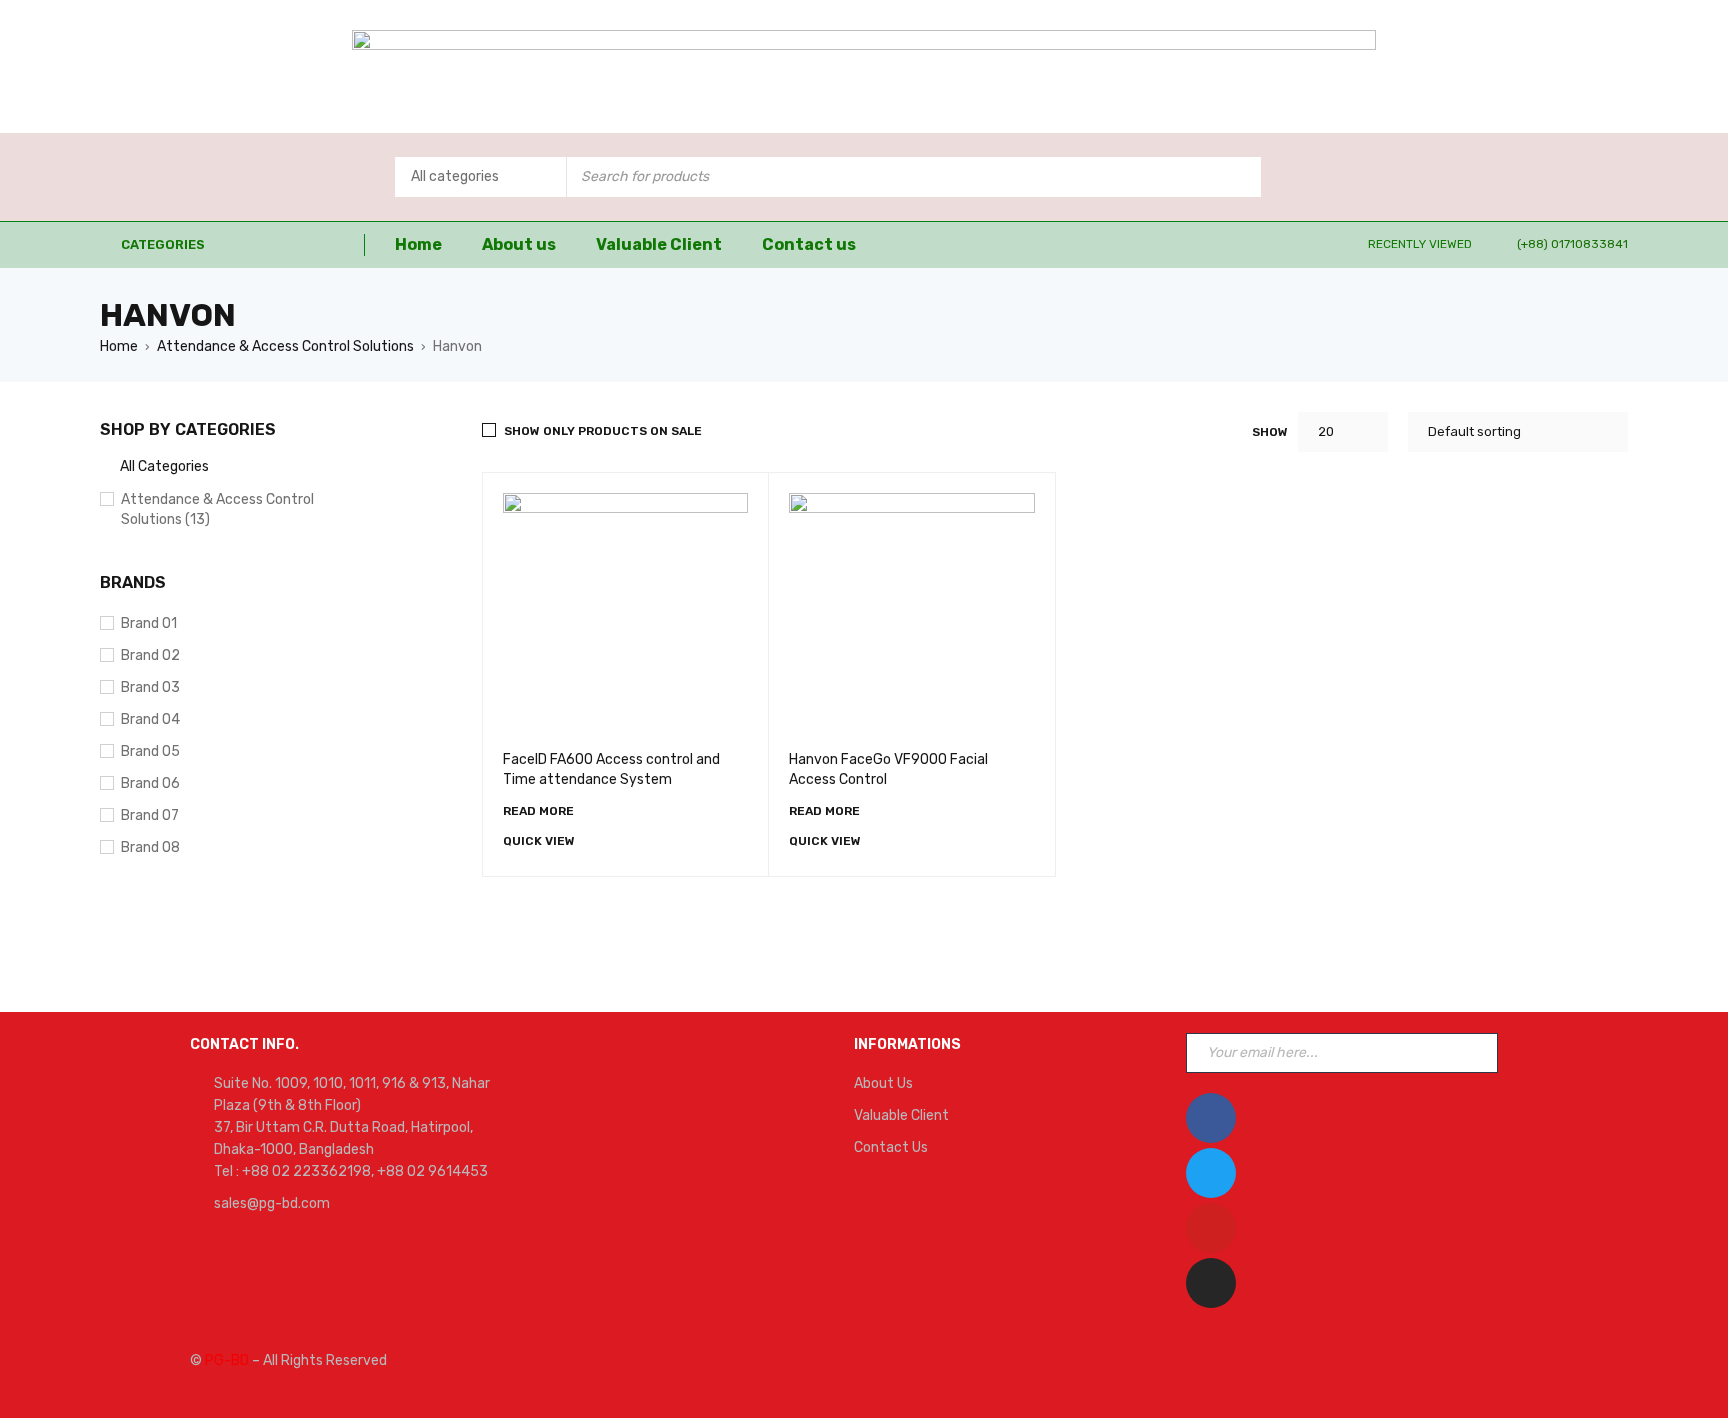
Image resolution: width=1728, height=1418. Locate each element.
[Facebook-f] (1211, 1118)
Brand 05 (150, 751)
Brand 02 (150, 655)
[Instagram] (1211, 1283)
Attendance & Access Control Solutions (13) (217, 509)
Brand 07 (150, 815)
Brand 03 (150, 687)
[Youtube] (1211, 1228)
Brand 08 (150, 847)
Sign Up (1478, 1053)
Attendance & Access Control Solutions (285, 346)
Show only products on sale (603, 431)
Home (119, 346)
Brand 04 (150, 719)
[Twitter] (1211, 1173)
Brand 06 (150, 783)
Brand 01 (149, 623)
